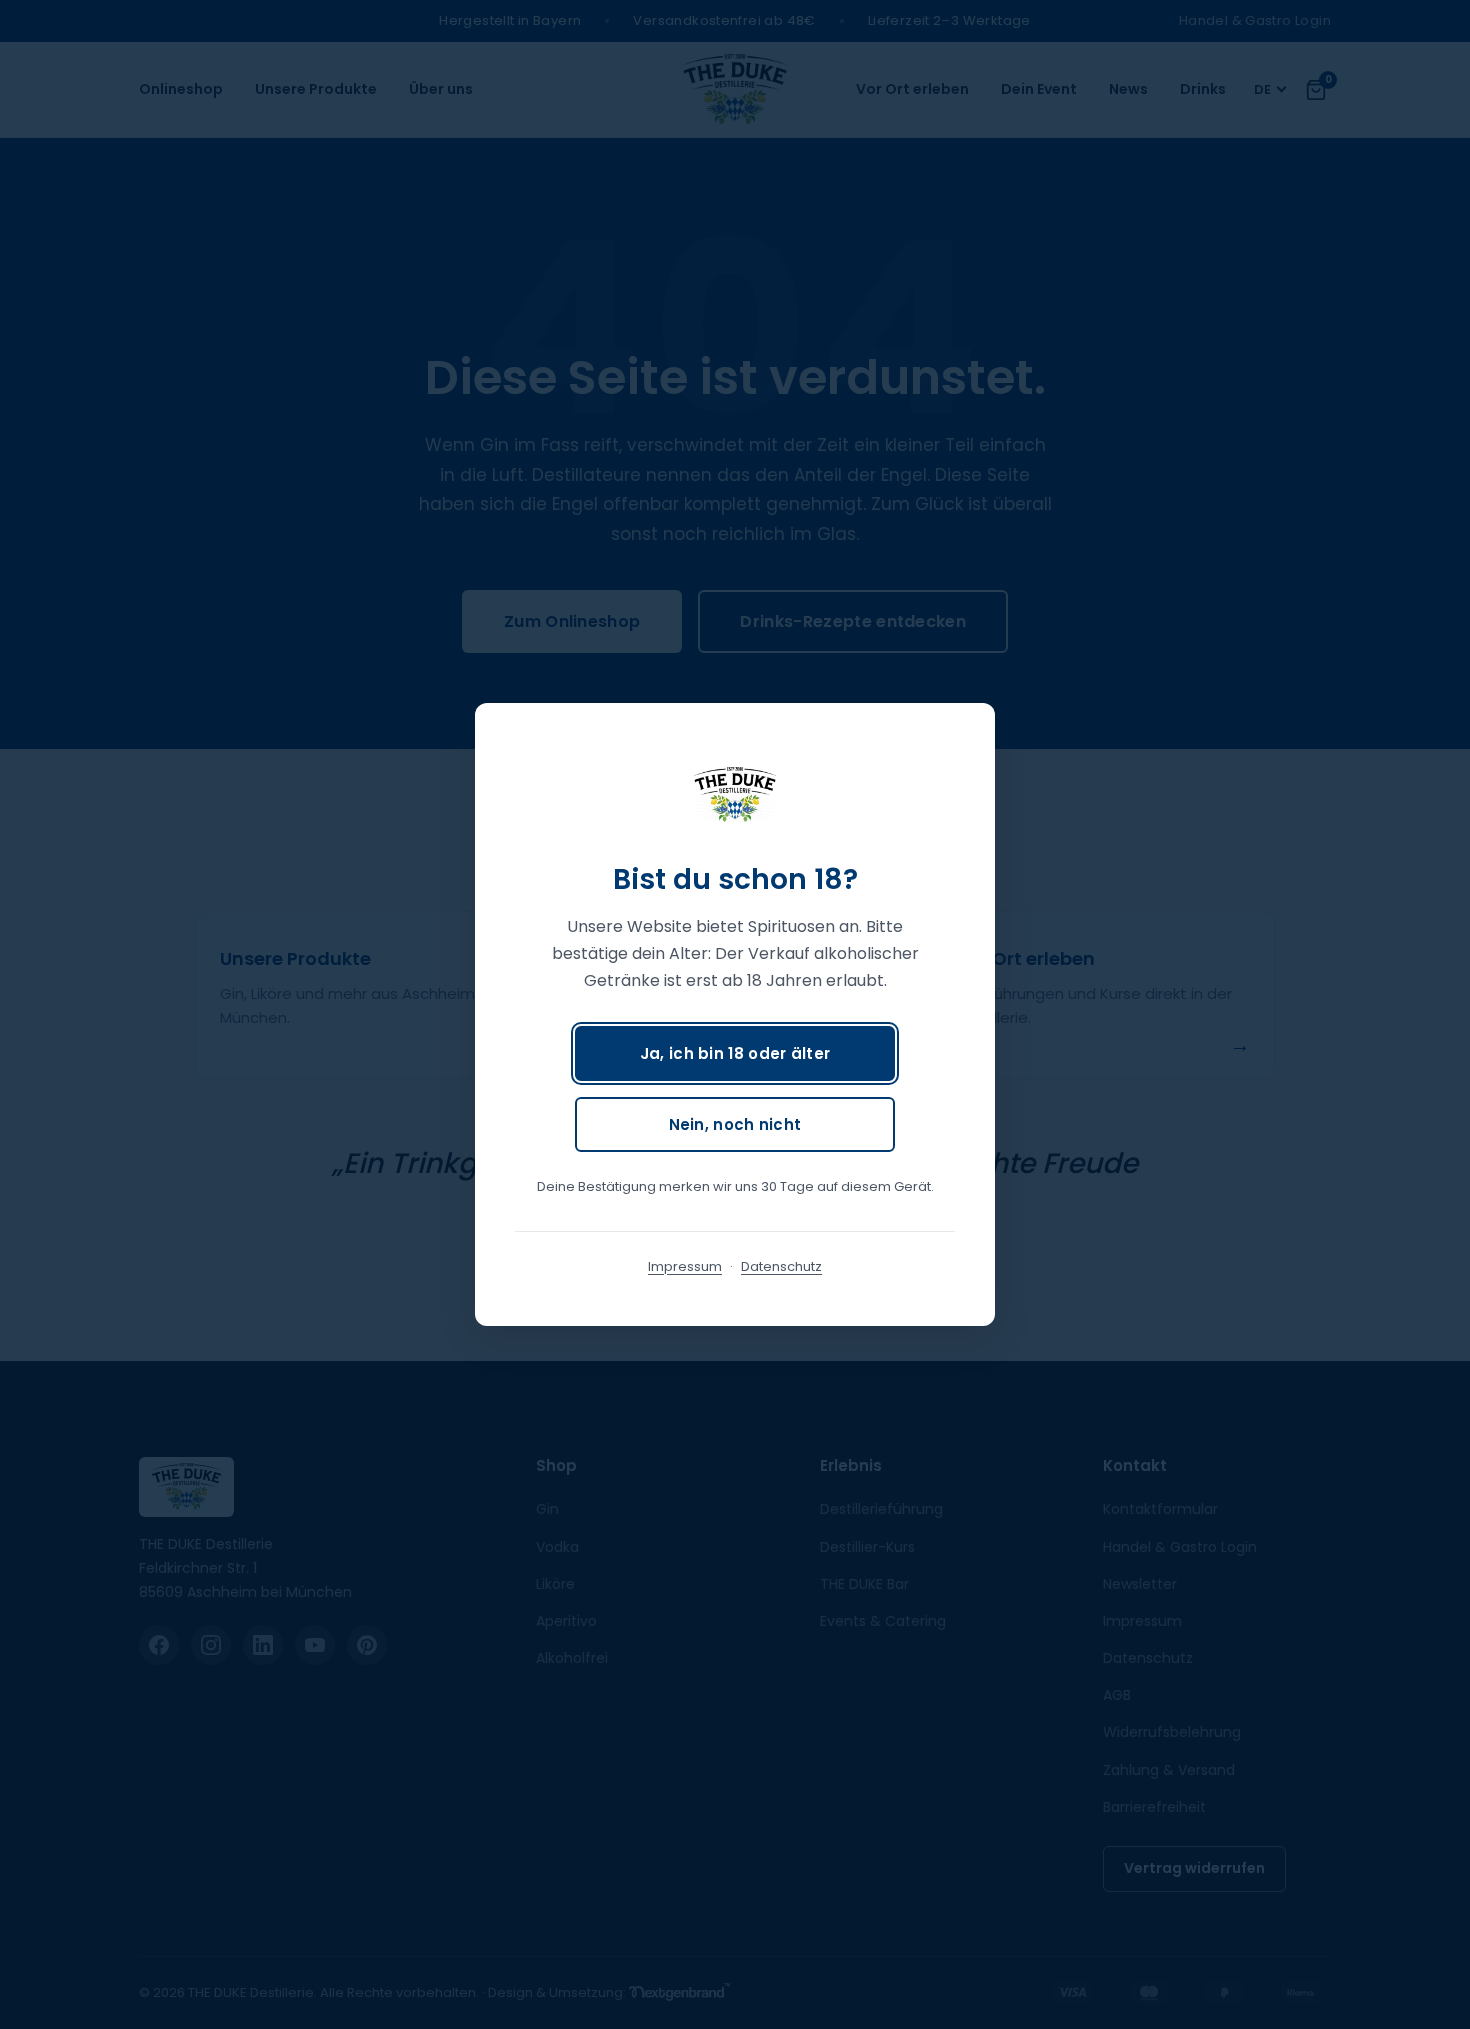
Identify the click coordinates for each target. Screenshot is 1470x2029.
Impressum (685, 1266)
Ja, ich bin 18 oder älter (735, 1053)
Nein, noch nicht (735, 1124)
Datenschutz (781, 1266)
